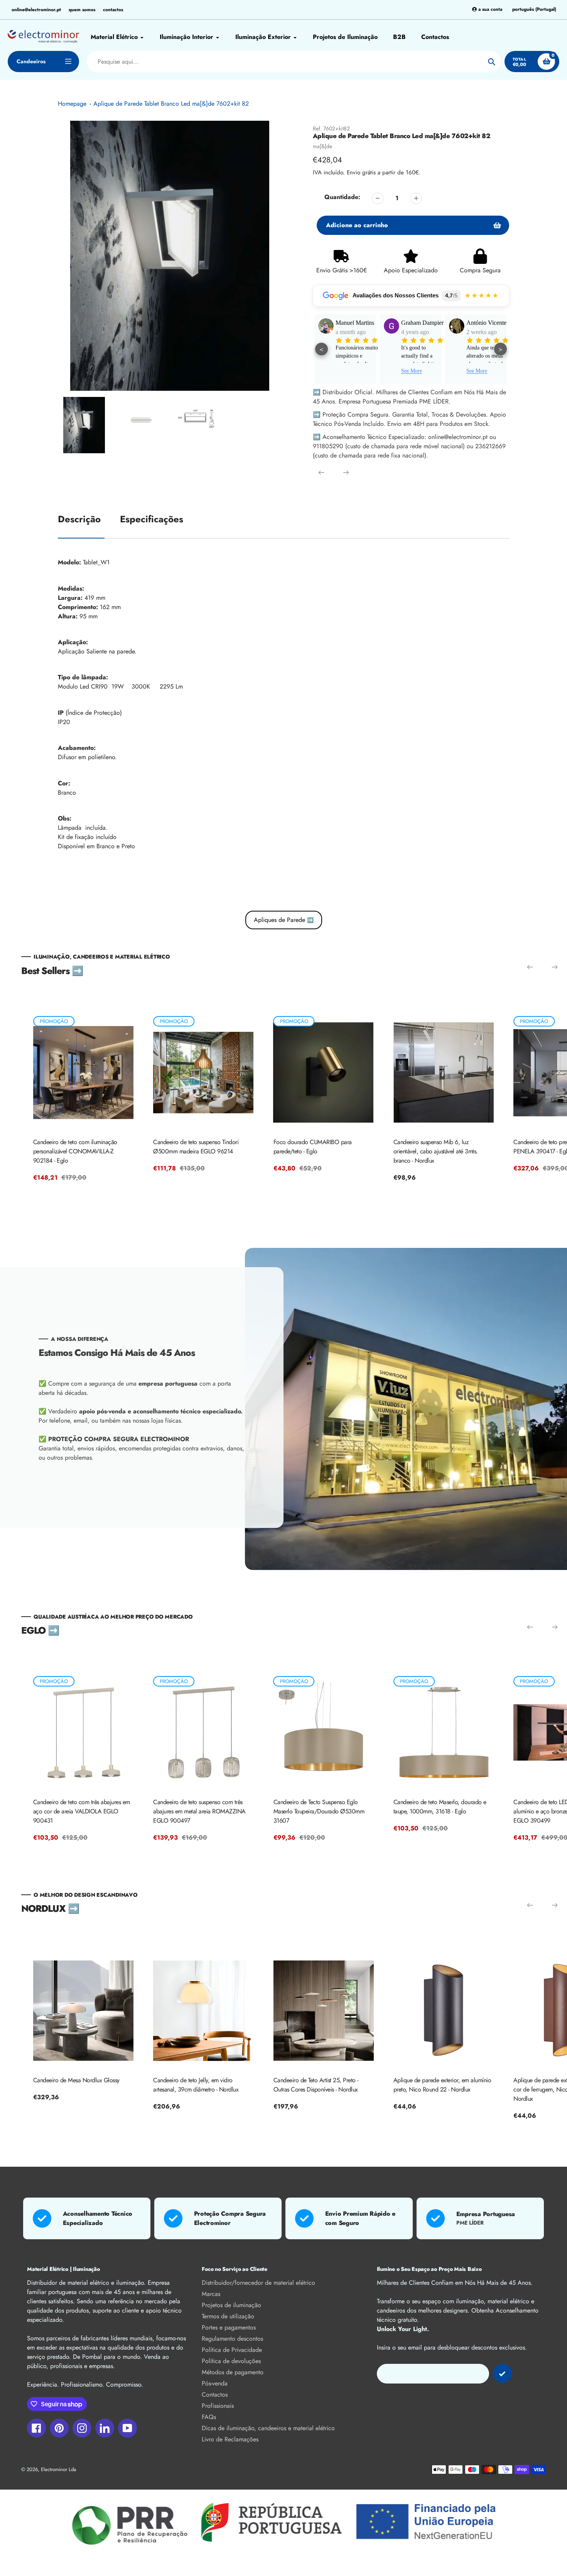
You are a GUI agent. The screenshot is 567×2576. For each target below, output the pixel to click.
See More (346, 371)
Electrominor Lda (58, 2469)
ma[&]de (322, 146)
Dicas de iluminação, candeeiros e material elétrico (268, 2428)
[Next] (346, 473)
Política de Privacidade (232, 2350)
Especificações (152, 519)
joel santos (479, 323)
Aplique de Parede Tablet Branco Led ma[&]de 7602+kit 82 (171, 104)
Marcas (211, 2294)
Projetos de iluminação (231, 2305)
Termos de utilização (228, 2316)
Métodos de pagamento (233, 2372)
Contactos (215, 2395)
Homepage (72, 104)
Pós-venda (215, 2383)
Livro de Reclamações (230, 2439)
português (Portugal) (534, 9)
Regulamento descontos (232, 2339)
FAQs (209, 2417)
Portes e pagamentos (229, 2327)
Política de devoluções (231, 2361)
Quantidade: (342, 197)
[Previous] (321, 473)
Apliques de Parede (284, 920)
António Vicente (421, 323)
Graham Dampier (357, 323)
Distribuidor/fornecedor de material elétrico (258, 2283)
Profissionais (218, 2406)
